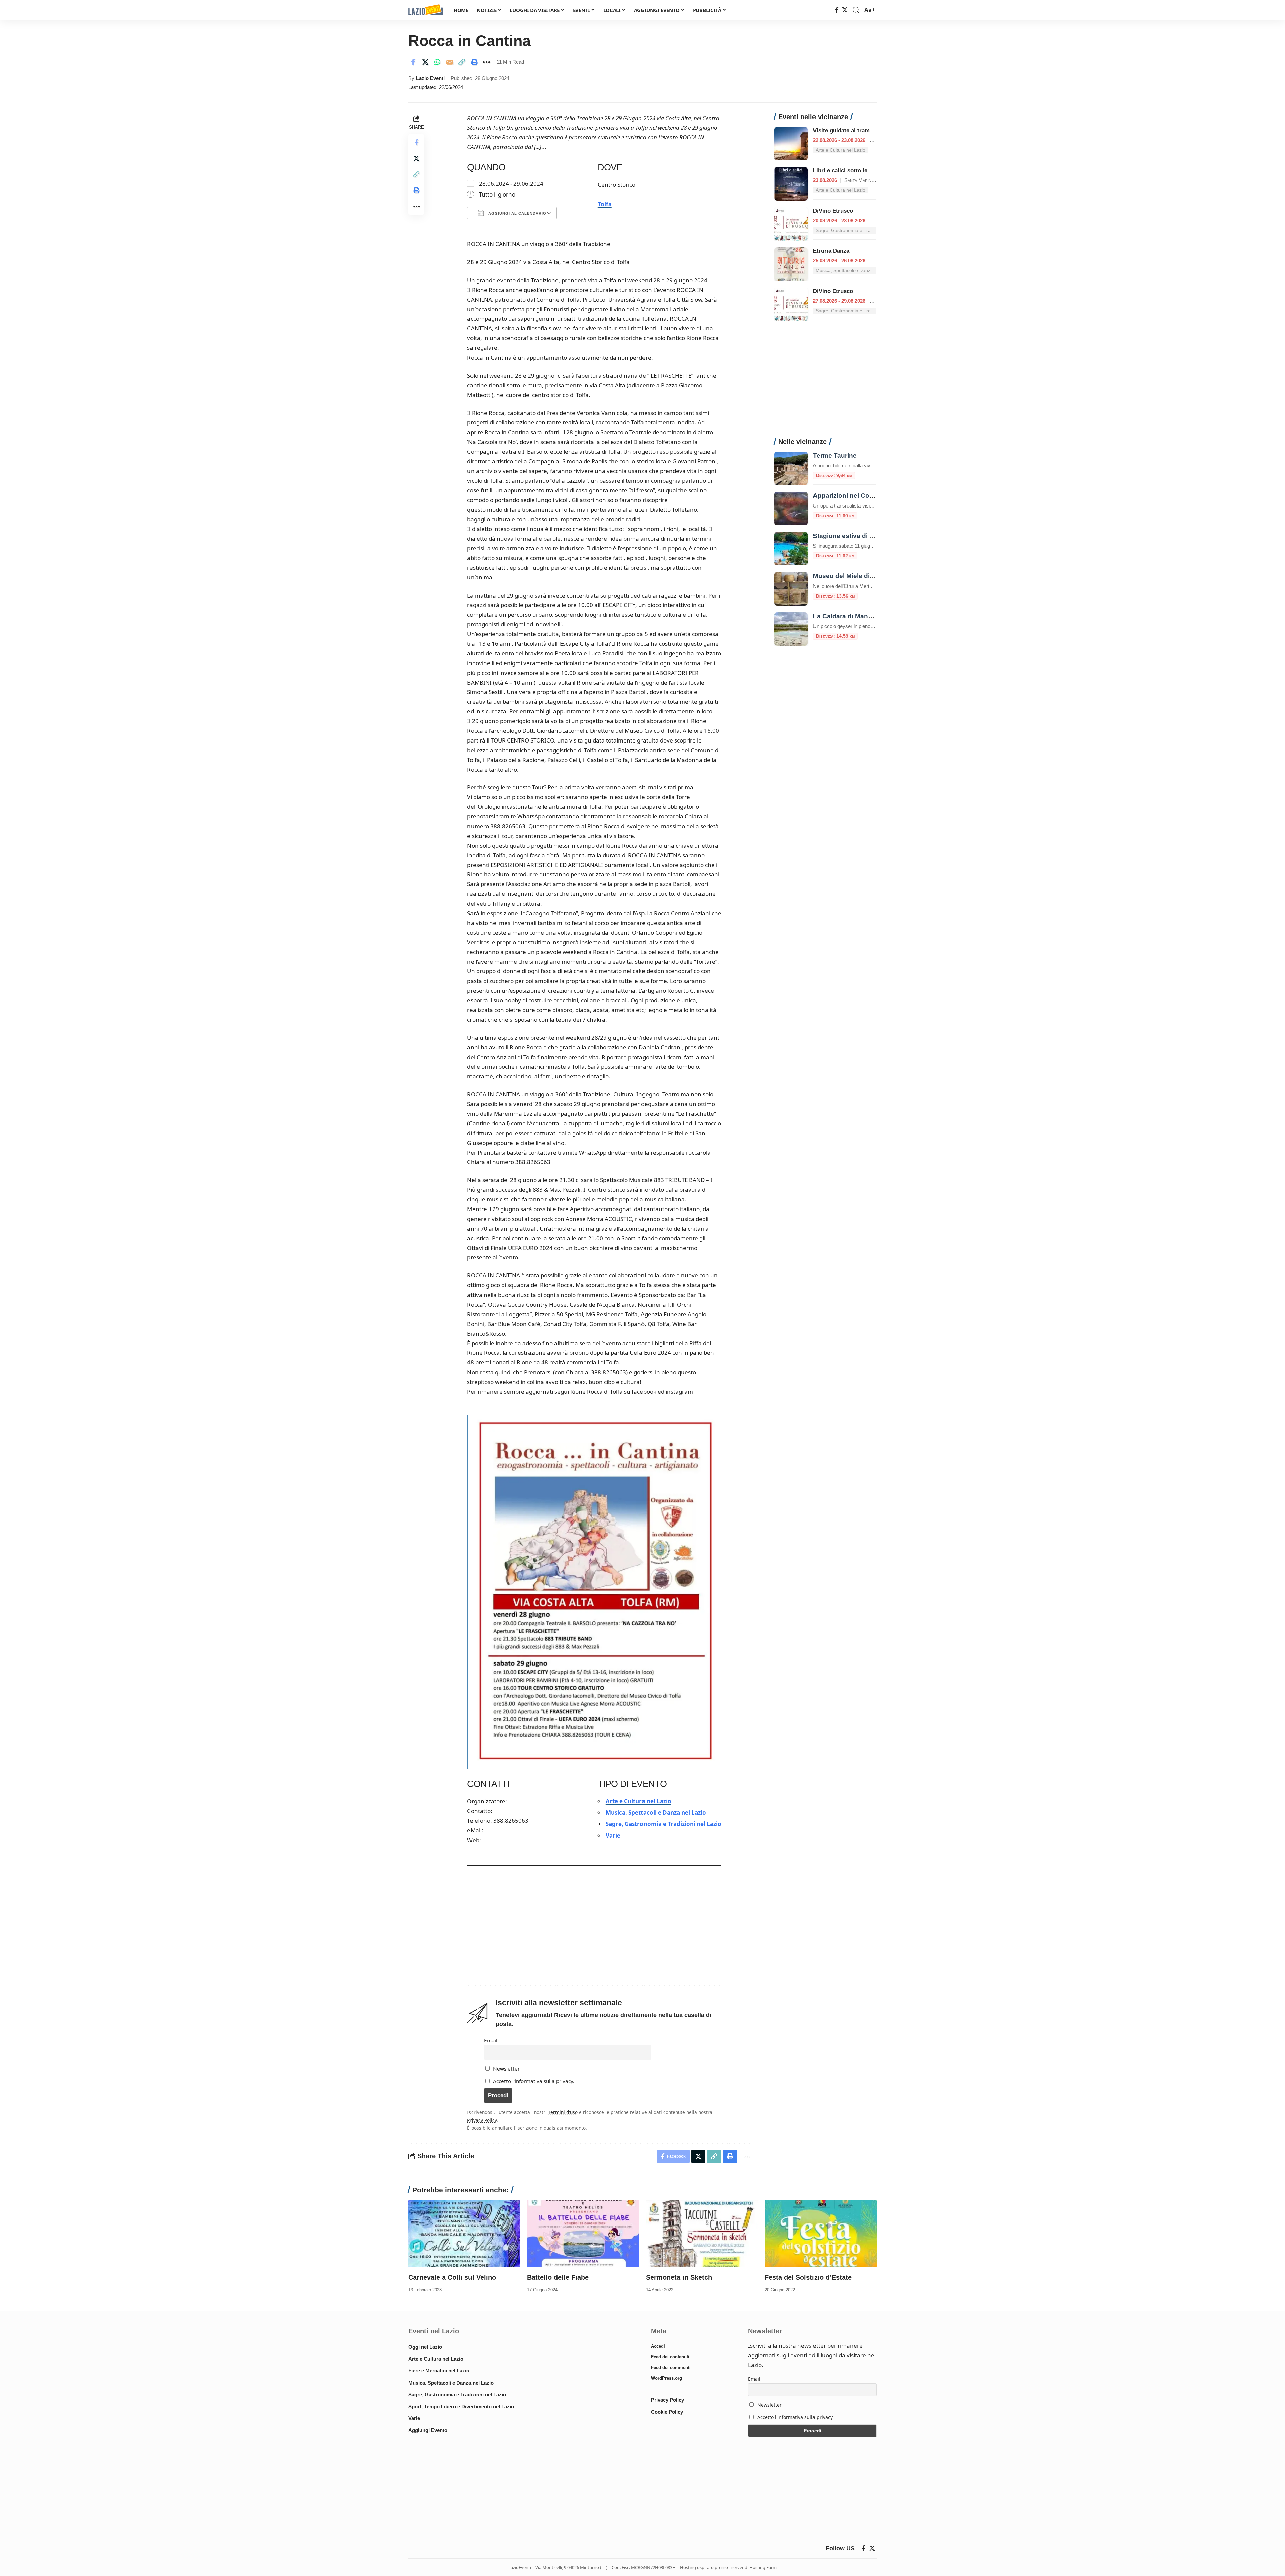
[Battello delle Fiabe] (583, 2234)
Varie (613, 1835)
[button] (856, 10)
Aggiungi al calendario (517, 213)
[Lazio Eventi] (426, 10)
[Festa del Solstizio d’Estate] (821, 2234)
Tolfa (605, 204)
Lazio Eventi (430, 78)
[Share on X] (425, 62)
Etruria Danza (831, 251)
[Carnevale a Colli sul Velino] (464, 2234)
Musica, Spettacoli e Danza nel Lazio (656, 1813)
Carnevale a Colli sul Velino (452, 2277)
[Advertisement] (825, 383)
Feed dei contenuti (670, 2357)
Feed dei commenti (671, 2368)
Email (491, 2040)
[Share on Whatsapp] (437, 62)
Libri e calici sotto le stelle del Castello (865, 171)
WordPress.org (666, 2378)
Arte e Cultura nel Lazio (638, 1801)
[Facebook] (837, 10)
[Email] (450, 62)
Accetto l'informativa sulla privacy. (534, 2081)
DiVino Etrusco (833, 211)
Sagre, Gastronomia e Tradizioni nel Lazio (664, 1824)
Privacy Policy (482, 2120)
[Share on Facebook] (413, 62)
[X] (845, 10)
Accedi (658, 2346)
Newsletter (506, 2068)
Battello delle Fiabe (558, 2277)
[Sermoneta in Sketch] (702, 2234)
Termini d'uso (563, 2112)
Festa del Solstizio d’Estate (808, 2277)
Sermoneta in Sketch (679, 2277)
